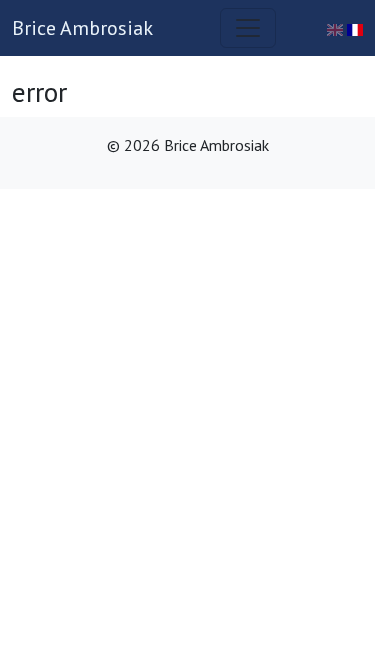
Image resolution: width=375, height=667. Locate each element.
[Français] (355, 28)
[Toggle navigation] (248, 28)
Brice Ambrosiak (82, 28)
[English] (337, 28)
